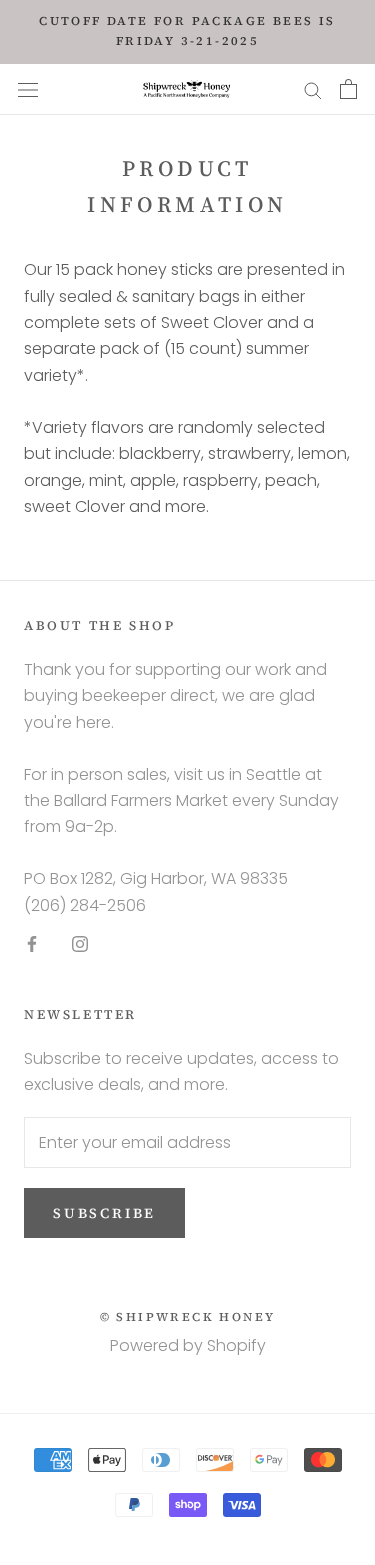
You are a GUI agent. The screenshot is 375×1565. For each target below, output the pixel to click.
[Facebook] (32, 943)
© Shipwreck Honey (188, 1317)
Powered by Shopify (188, 1345)
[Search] (313, 89)
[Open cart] (348, 89)
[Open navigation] (28, 89)
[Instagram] (80, 943)
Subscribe (104, 1213)
